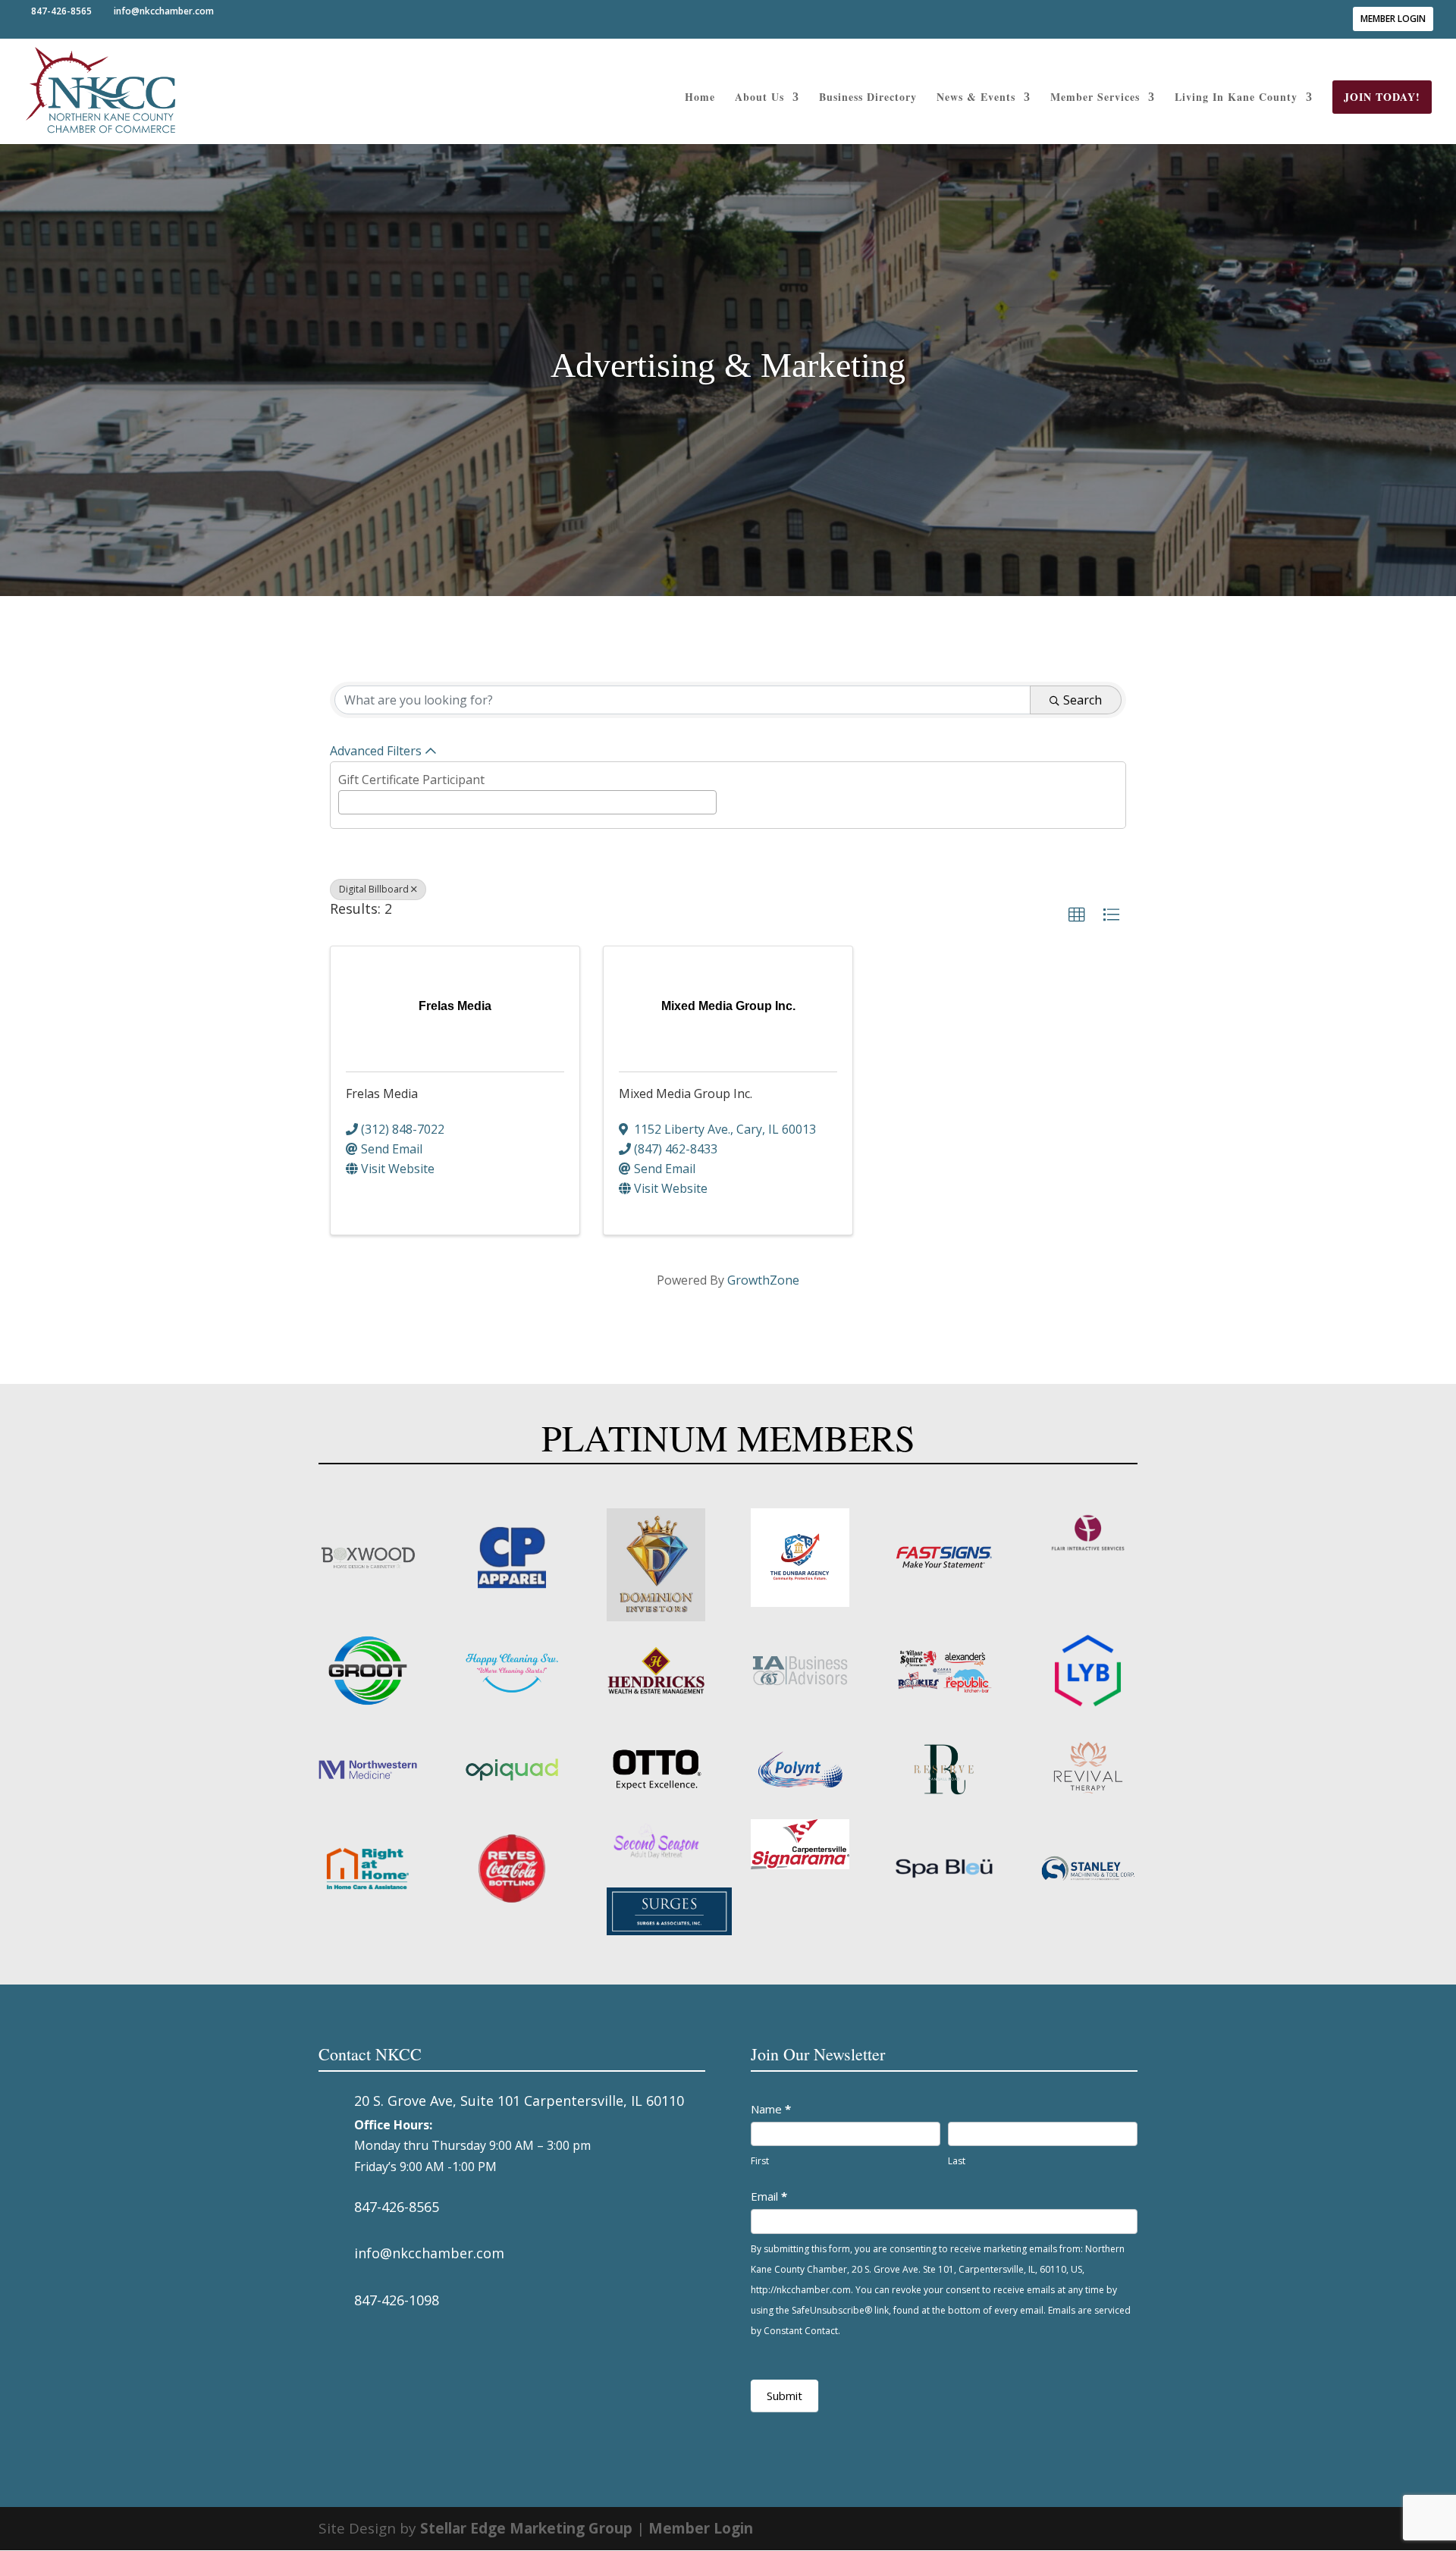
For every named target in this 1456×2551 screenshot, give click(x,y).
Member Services (1095, 98)
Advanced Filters (376, 751)
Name (771, 2109)
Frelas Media (382, 1094)
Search (1083, 700)
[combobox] (527, 802)
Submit (784, 2396)
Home (700, 98)
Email (769, 2196)
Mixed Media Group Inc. (686, 1094)
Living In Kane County (1236, 98)
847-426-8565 (397, 2207)
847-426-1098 (397, 2300)
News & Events (976, 98)
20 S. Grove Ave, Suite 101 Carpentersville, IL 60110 (519, 2101)
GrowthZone (763, 1280)
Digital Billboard (374, 889)
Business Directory (868, 98)
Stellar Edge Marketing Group (526, 2528)
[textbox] (347, 801)
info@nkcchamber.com (429, 2253)
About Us (759, 98)
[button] (1077, 915)
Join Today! (1382, 97)
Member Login (1393, 19)
